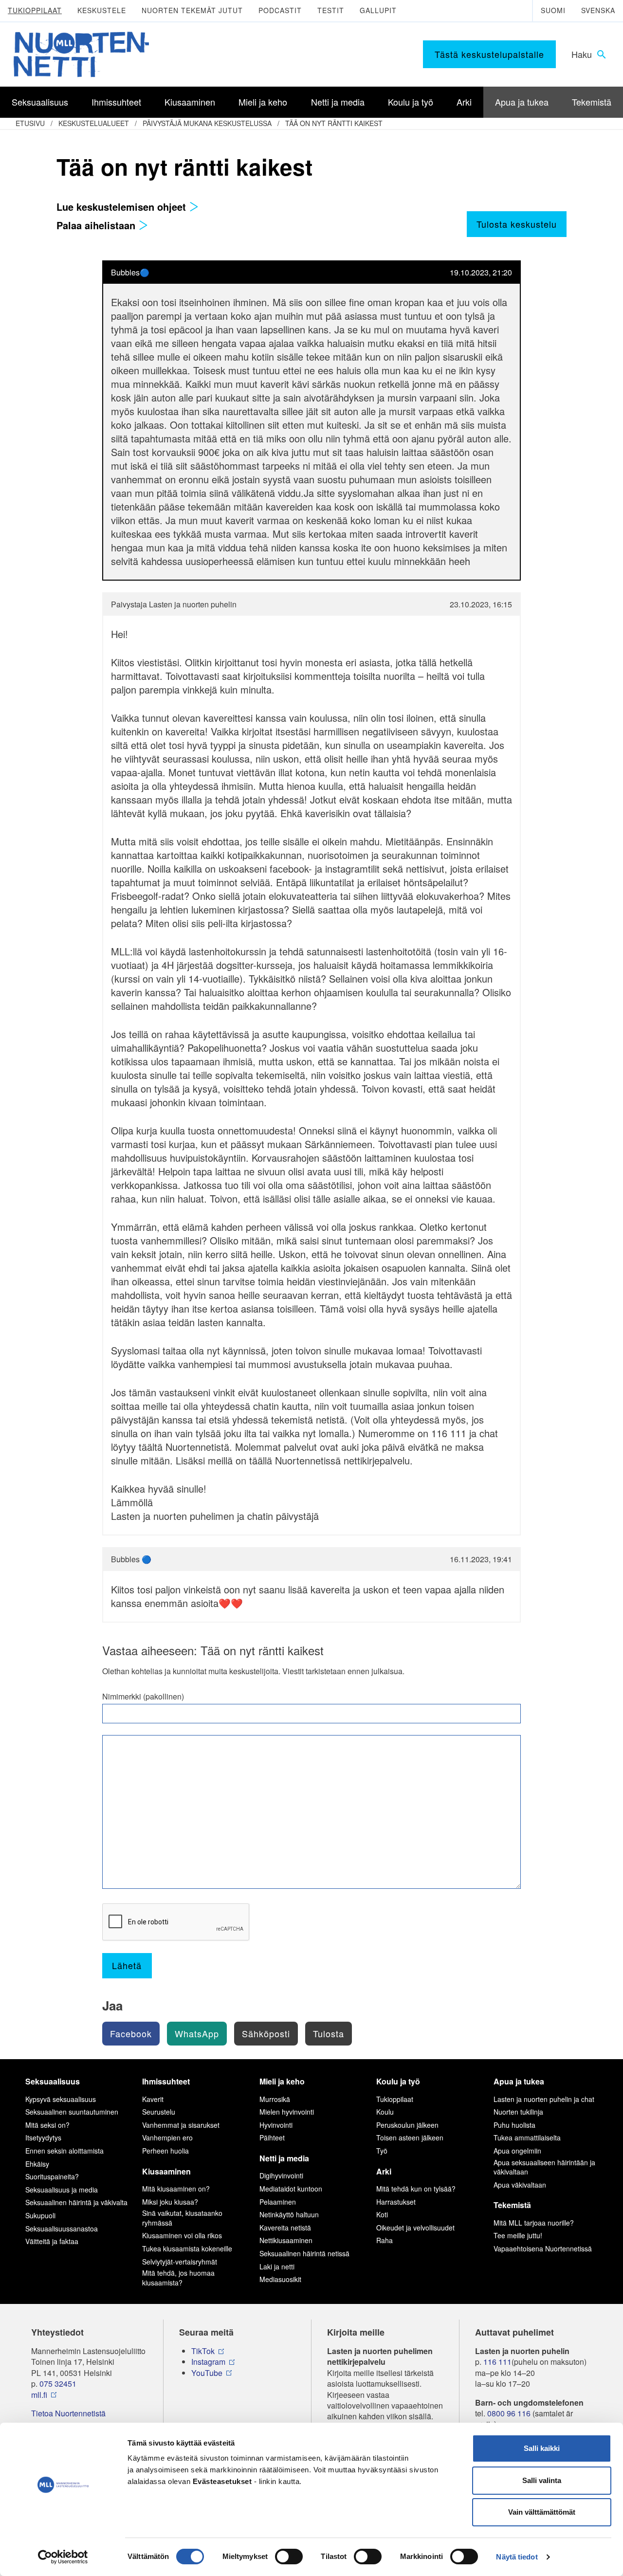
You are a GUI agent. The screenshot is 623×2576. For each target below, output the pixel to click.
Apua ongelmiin (517, 2151)
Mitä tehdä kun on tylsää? (416, 2189)
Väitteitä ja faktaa (52, 2241)
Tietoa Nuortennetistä (68, 2413)
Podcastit (280, 10)
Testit (331, 10)
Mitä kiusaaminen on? (176, 2189)
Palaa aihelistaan (97, 225)
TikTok (203, 2351)
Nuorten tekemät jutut (192, 10)
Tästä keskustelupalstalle (489, 54)
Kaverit (153, 2099)
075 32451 (58, 2384)
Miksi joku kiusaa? (170, 2202)
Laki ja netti (277, 2266)
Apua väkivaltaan (520, 2185)
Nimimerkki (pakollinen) (143, 1697)
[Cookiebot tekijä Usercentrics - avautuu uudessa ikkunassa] (63, 2557)
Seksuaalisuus (53, 2081)
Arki (384, 2171)
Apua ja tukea (519, 2081)
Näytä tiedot (517, 2557)
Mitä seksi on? (47, 2125)
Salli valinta (542, 2480)
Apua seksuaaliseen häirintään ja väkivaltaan (544, 2167)
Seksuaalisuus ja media (62, 2190)
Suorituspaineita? (52, 2176)
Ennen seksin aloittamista (64, 2151)
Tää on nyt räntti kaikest (334, 123)
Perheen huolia (165, 2151)
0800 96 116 (509, 2413)
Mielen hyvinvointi (287, 2112)
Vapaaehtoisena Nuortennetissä (543, 2248)
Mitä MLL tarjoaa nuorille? (534, 2223)
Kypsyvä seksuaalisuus (61, 2099)
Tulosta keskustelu (517, 224)
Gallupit (378, 10)
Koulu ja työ (398, 2081)
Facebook (131, 2033)
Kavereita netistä (285, 2228)
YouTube (207, 2373)
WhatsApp (197, 2033)
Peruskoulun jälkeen (407, 2125)
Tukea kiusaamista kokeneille (187, 2248)
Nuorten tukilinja (518, 2112)
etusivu (30, 123)
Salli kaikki (542, 2448)
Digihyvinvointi (281, 2175)
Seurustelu (159, 2112)
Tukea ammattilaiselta (527, 2138)
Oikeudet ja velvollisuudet (415, 2228)
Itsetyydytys (43, 2138)
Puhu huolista (514, 2125)
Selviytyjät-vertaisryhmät (180, 2262)
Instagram (208, 2362)
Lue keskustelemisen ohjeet (123, 207)
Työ (382, 2151)
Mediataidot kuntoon (291, 2189)
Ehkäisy (37, 2164)
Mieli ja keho (282, 2081)
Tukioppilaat (35, 10)
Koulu (385, 2112)
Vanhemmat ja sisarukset (181, 2125)
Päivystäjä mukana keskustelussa (207, 123)
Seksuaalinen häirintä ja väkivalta (76, 2202)
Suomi (553, 10)
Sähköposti (266, 2033)
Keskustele (102, 10)
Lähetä (127, 1965)
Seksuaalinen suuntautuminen (72, 2112)
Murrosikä (275, 2099)
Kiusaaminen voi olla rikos (182, 2235)
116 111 (497, 2362)
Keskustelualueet (94, 123)
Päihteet (272, 2138)
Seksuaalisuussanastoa (62, 2229)
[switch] (289, 2557)
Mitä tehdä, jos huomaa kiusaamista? (178, 2278)
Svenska (598, 10)
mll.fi (39, 2395)
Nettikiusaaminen (286, 2240)
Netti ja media (284, 2158)
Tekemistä (512, 2205)
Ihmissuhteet (166, 2081)
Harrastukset (396, 2202)
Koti (382, 2214)
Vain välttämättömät (542, 2512)
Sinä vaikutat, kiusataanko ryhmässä (182, 2218)
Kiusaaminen (166, 2171)
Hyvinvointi (276, 2125)
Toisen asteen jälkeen (410, 2138)
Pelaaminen (278, 2202)
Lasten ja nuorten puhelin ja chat (544, 2099)
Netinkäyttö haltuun (289, 2214)
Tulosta (329, 2033)
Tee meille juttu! (518, 2235)
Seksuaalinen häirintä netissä (304, 2253)
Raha (385, 2240)
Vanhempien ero (167, 2138)
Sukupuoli (40, 2215)
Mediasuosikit (280, 2279)
